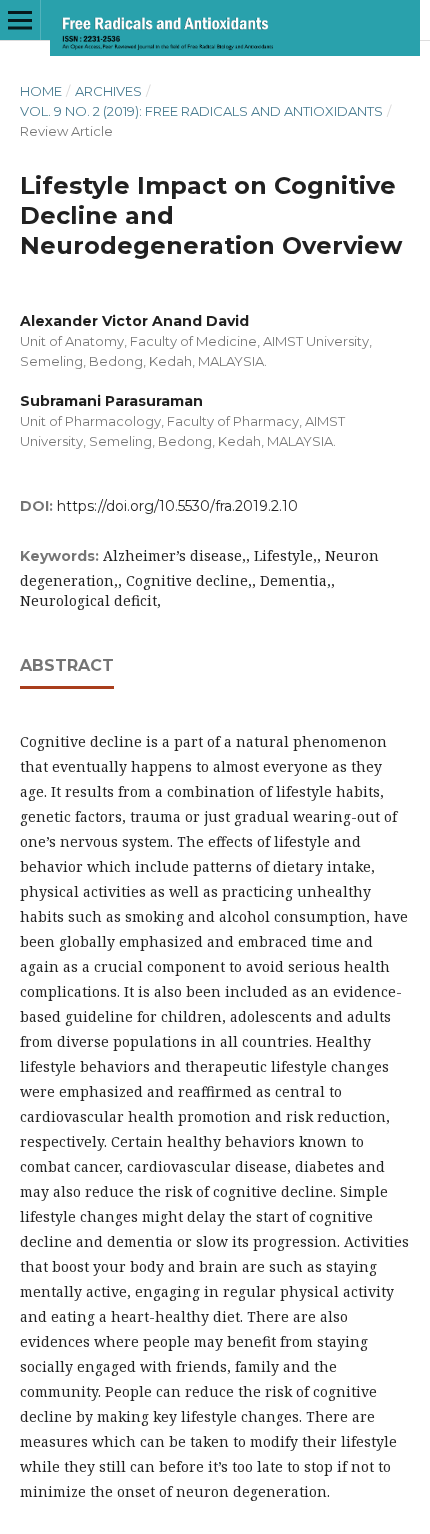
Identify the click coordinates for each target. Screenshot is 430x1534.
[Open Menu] (20, 20)
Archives (108, 91)
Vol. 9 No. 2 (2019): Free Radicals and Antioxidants (201, 111)
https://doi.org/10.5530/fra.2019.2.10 (177, 506)
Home (41, 91)
